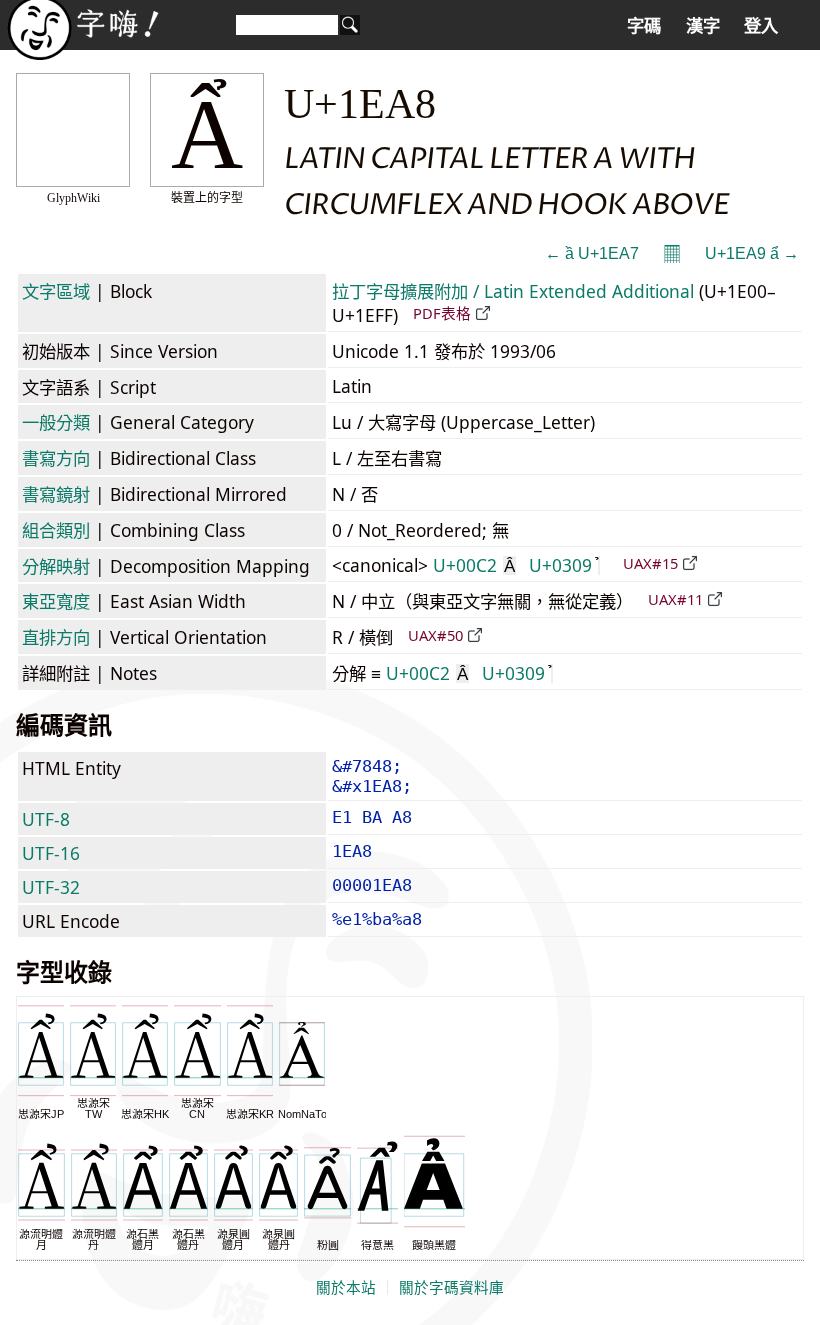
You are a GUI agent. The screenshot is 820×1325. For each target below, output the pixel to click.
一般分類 (56, 422)
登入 (761, 26)
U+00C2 (474, 565)
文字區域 (56, 291)
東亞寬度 (56, 601)
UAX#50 (435, 635)
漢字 (703, 26)
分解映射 (56, 566)
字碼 (644, 26)
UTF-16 (51, 853)
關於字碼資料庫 (451, 1288)
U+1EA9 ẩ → (752, 253)
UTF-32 (51, 887)
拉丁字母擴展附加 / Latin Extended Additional (513, 291)
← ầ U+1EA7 (592, 253)
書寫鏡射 (56, 494)
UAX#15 (650, 563)
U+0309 (560, 565)
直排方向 (56, 637)
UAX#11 (675, 599)
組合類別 (56, 530)
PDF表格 (442, 313)
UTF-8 (46, 819)
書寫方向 (56, 458)
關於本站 (346, 1288)
